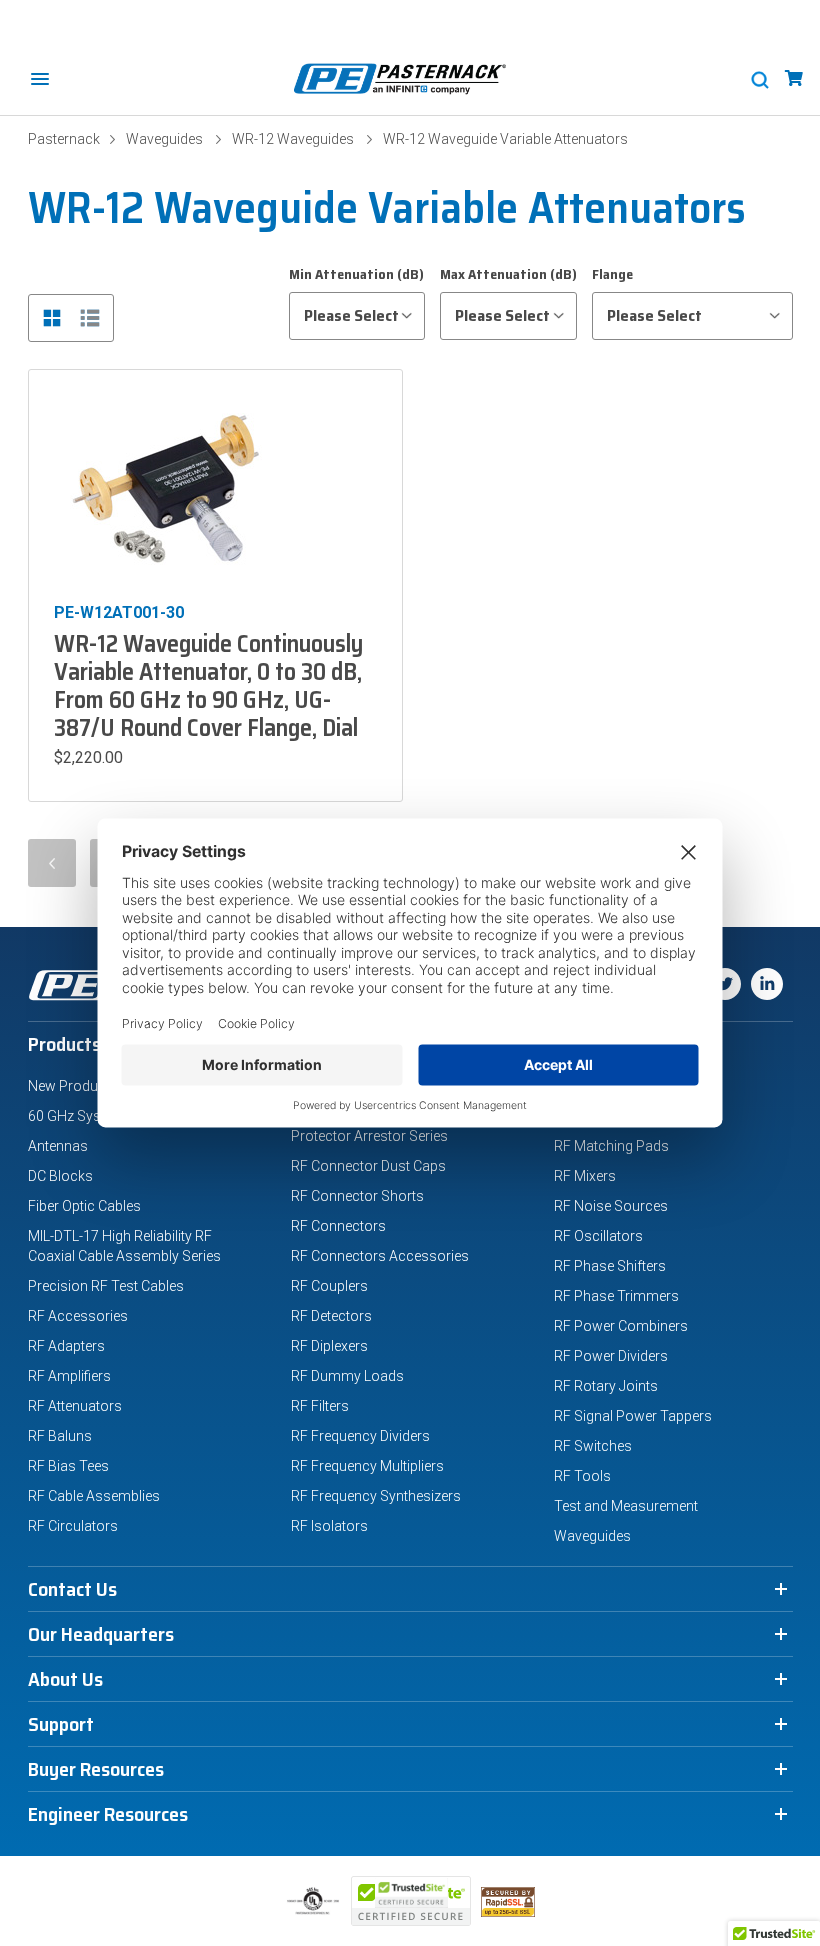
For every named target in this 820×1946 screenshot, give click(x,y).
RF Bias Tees (68, 1466)
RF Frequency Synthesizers (376, 1496)
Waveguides (164, 139)
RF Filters (320, 1406)
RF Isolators (329, 1526)
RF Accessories (78, 1316)
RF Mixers (585, 1176)
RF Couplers (329, 1286)
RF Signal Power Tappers (633, 1416)
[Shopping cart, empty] (794, 78)
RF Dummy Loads (347, 1376)
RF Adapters (66, 1346)
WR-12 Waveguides (293, 139)
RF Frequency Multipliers (367, 1466)
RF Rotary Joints (606, 1386)
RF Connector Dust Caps (368, 1166)
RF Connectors (338, 1226)
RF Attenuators (75, 1406)
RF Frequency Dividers (360, 1436)
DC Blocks (60, 1176)
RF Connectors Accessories (380, 1256)
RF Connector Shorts (357, 1196)
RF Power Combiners (621, 1326)
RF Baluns (60, 1436)
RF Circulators (73, 1526)
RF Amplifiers (69, 1376)
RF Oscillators (598, 1236)
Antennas (58, 1146)
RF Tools (582, 1476)
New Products (73, 1086)
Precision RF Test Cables (106, 1286)
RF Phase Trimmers (616, 1296)
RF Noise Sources (611, 1206)
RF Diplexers (329, 1346)
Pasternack (64, 139)
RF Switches (593, 1446)
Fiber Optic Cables (84, 1206)
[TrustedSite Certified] (411, 1901)
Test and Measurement (626, 1506)
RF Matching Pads (611, 1146)
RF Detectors (331, 1316)
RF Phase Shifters (610, 1266)
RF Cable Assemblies (94, 1496)
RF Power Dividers (611, 1356)
